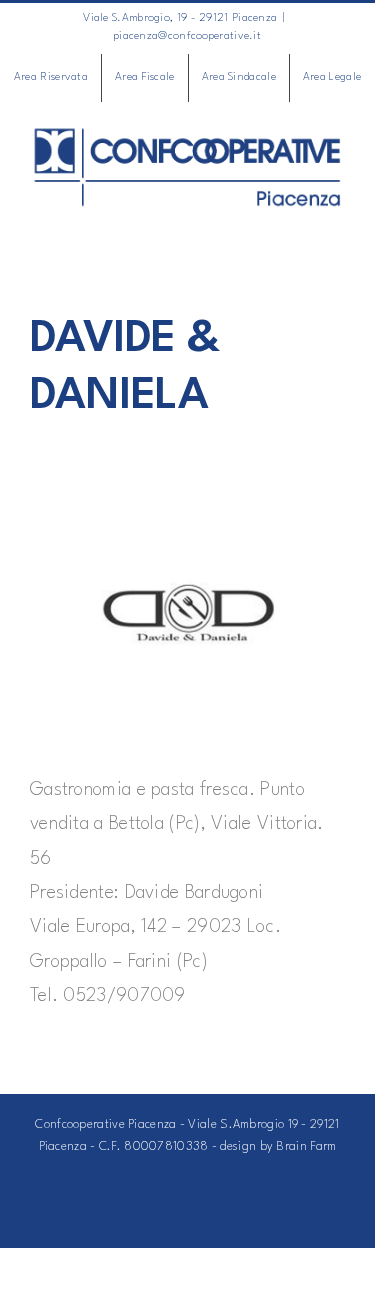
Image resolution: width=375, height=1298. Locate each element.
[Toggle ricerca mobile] (300, 219)
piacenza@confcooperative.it (187, 36)
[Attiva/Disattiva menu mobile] (337, 219)
